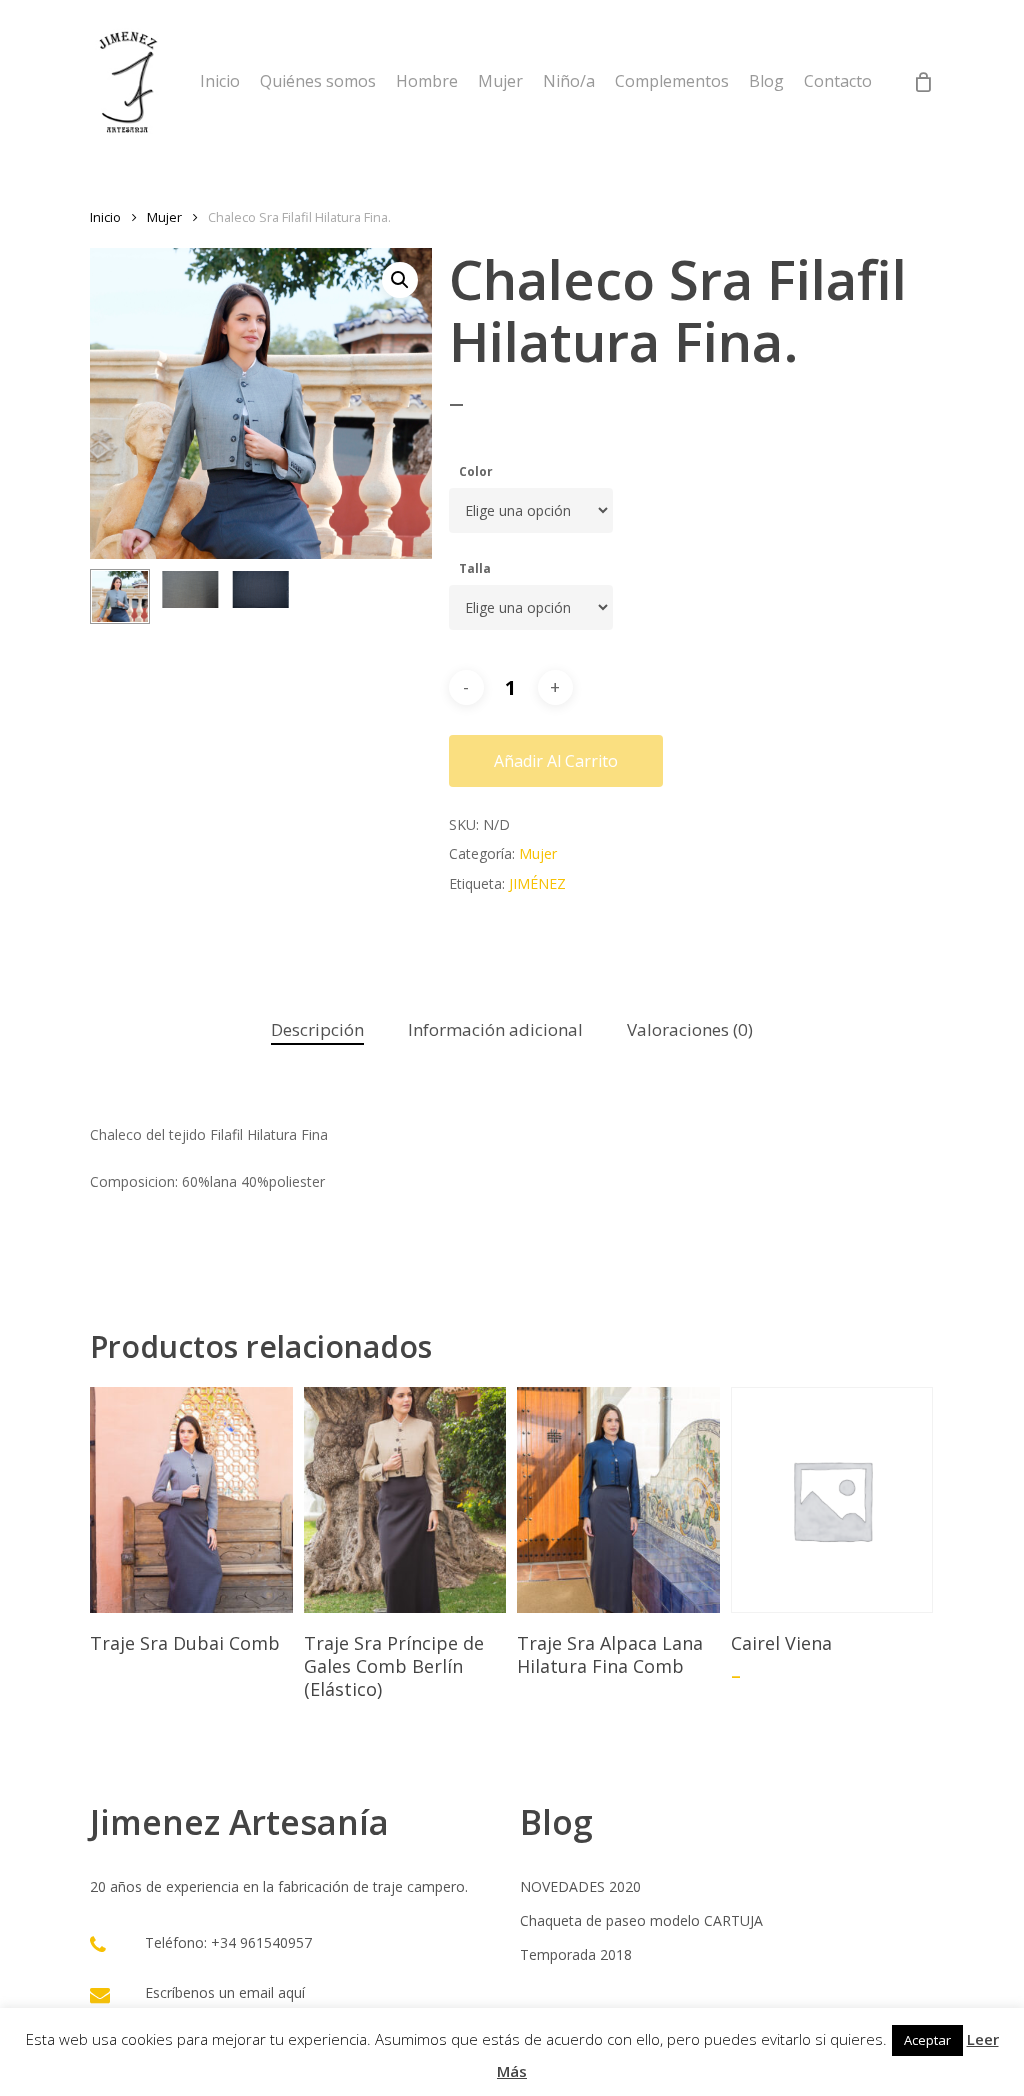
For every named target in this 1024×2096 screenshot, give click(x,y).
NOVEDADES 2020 (580, 1886)
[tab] (317, 1030)
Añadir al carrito (556, 761)
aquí (291, 1992)
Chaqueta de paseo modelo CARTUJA (641, 1920)
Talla (475, 568)
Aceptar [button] (927, 2040)
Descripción (317, 1029)
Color (476, 471)
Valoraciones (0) (690, 1029)
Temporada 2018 (576, 1954)
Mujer (164, 217)
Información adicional (495, 1029)
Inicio (105, 217)
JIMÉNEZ (537, 883)
